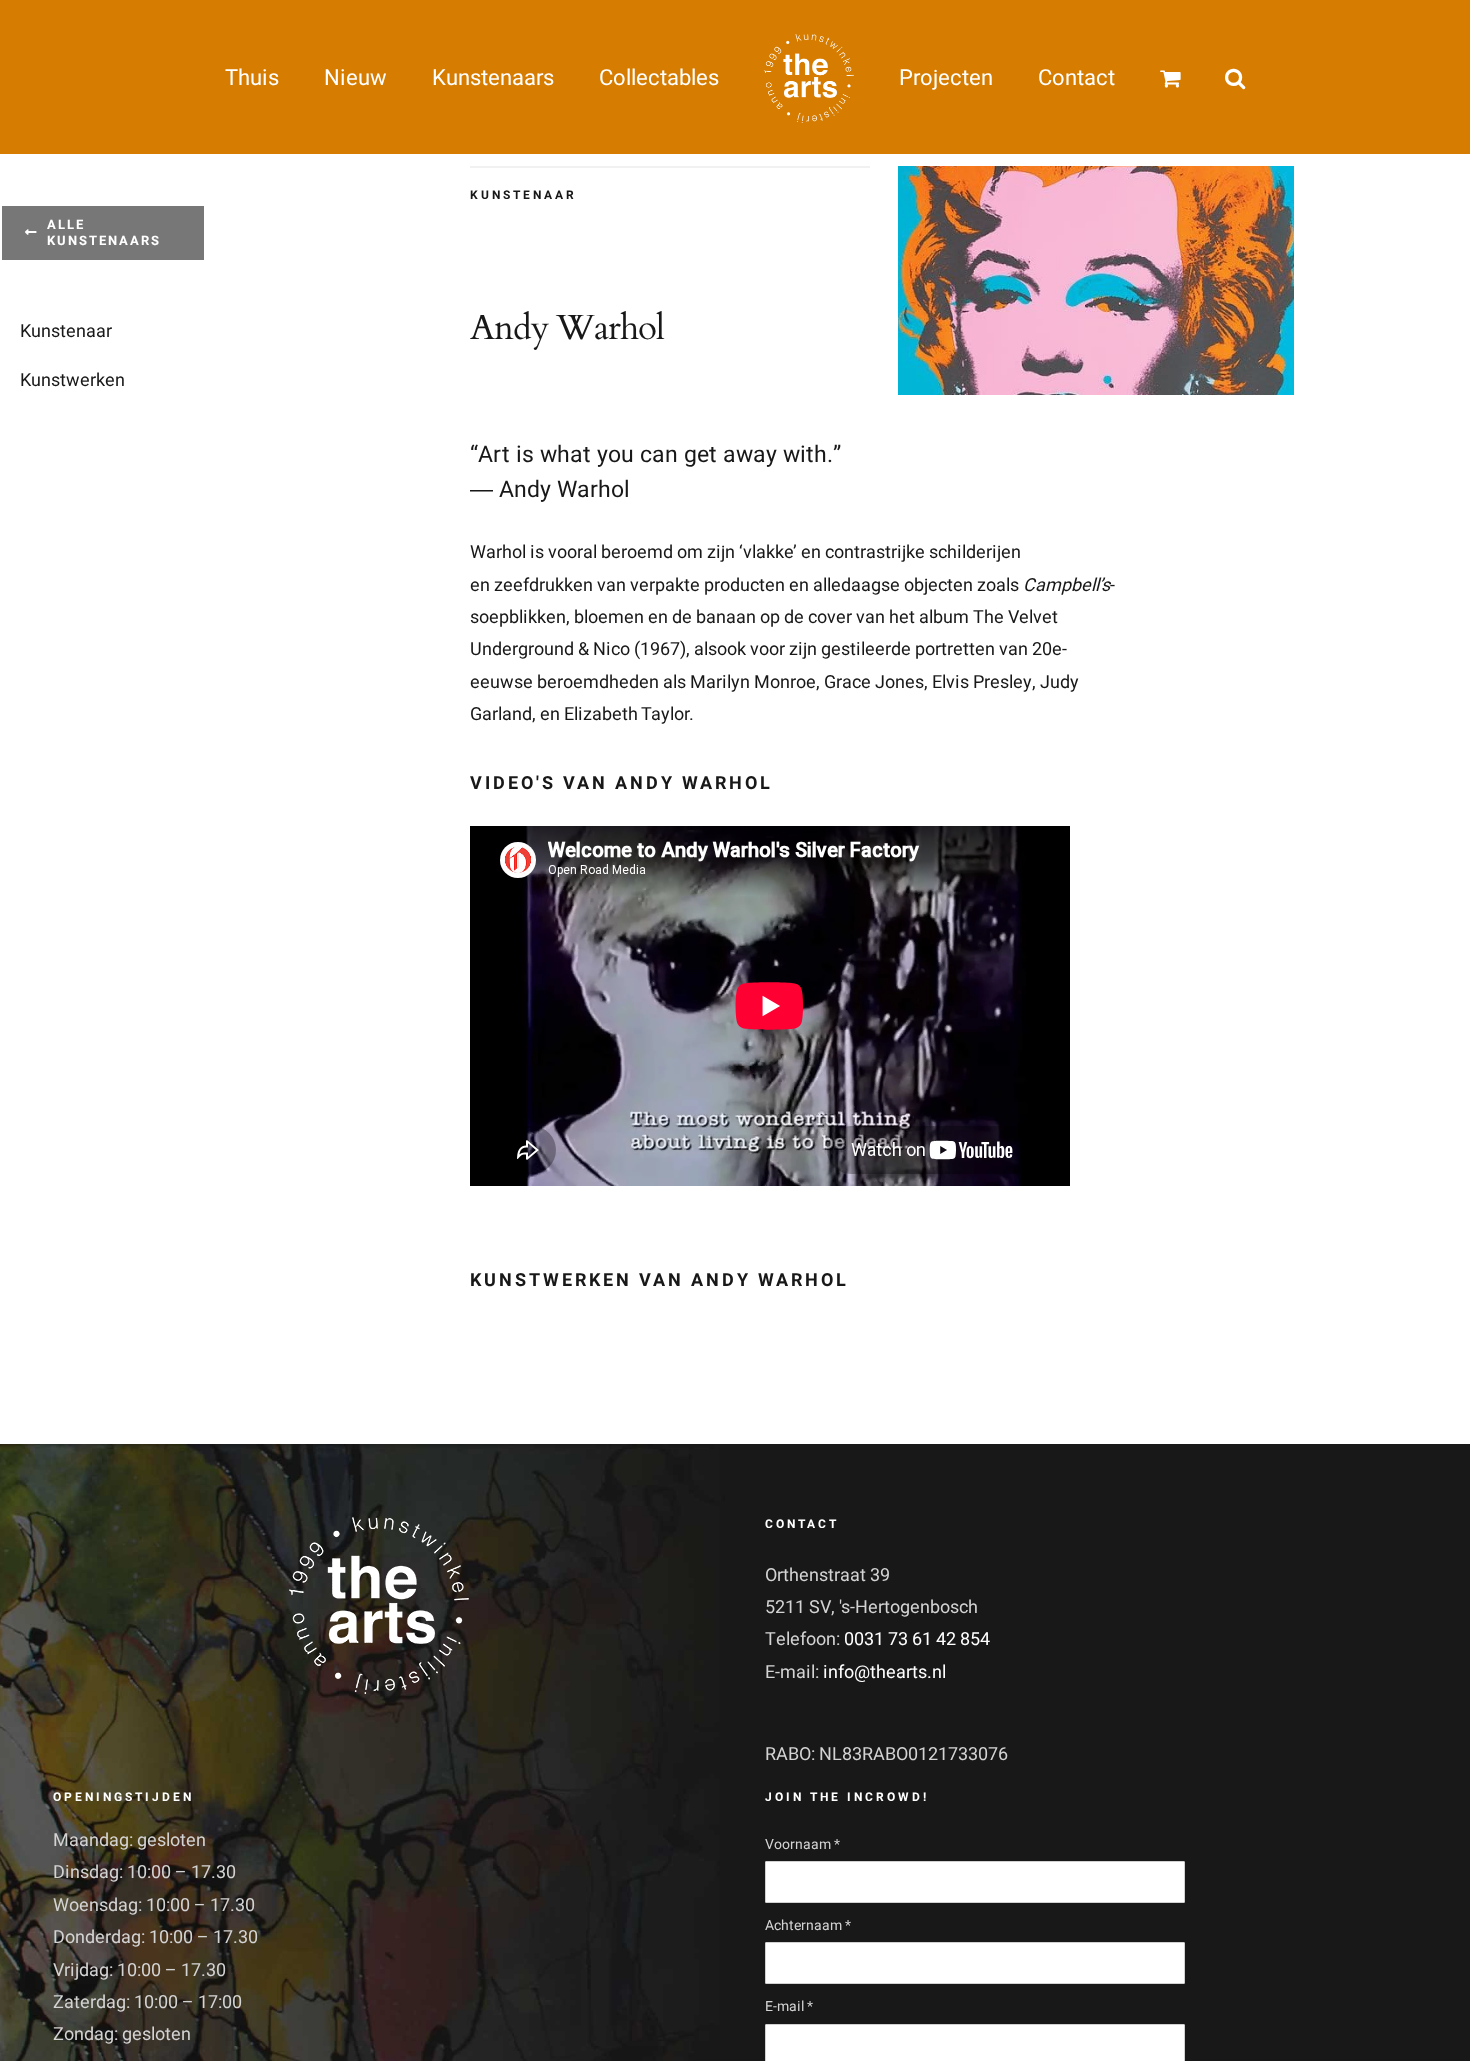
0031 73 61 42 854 (917, 1639)
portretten (955, 649)
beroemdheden (598, 682)
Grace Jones (874, 682)
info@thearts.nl (884, 1672)
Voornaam (802, 1844)
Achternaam (808, 1925)
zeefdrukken (543, 585)
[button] (1143, 77)
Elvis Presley (982, 682)
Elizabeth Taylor (626, 714)
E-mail (789, 2006)
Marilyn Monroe (753, 682)
